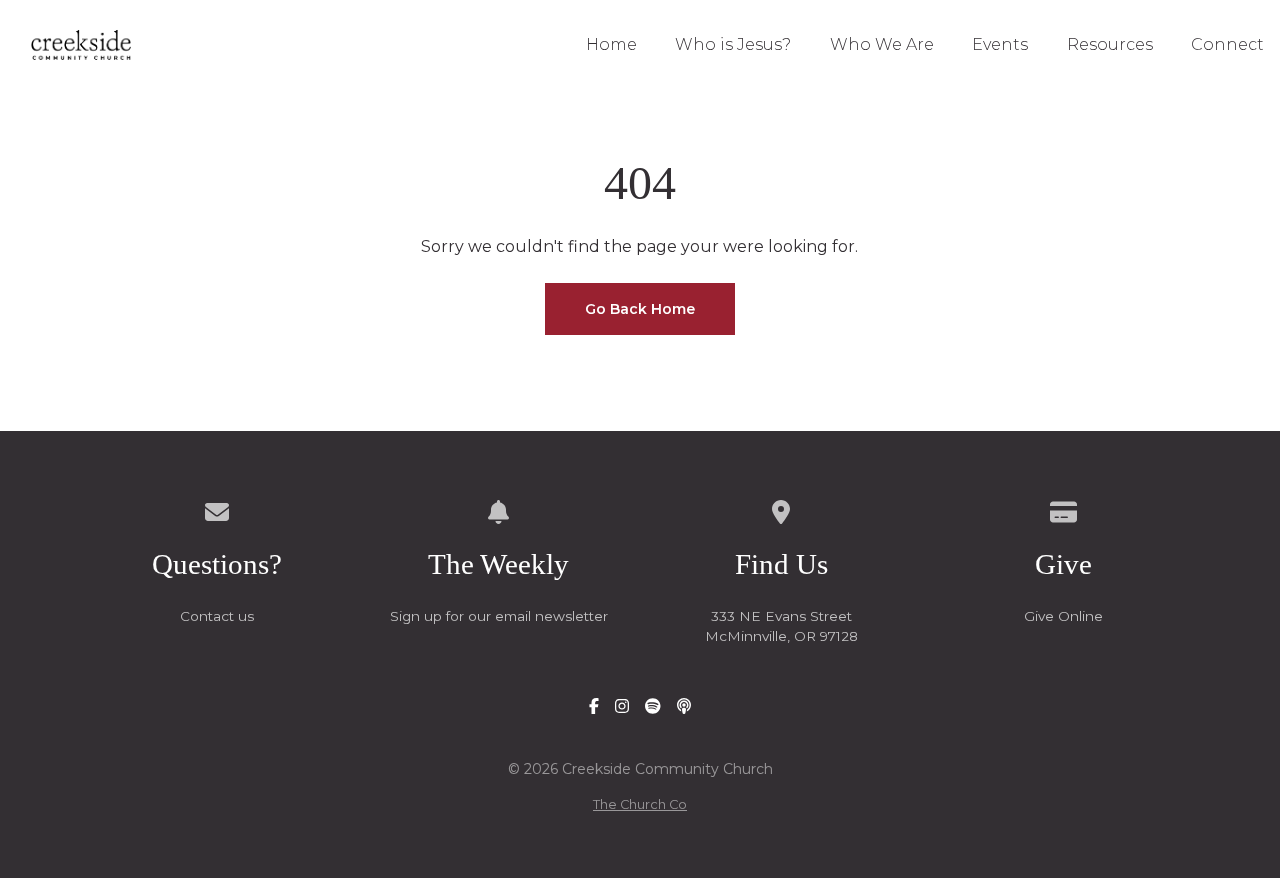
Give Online (1063, 616)
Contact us (217, 616)
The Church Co (640, 804)
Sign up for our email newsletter (499, 616)
